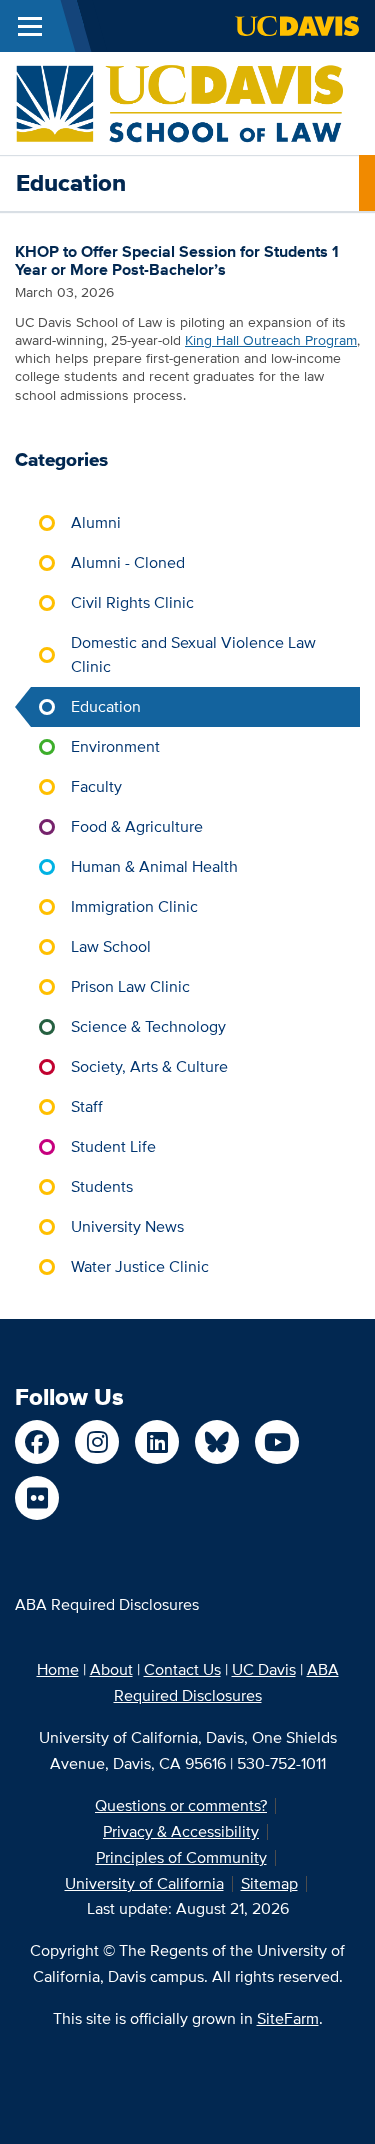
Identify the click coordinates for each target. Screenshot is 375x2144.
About (111, 1669)
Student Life (113, 1146)
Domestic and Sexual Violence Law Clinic (193, 654)
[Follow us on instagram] (97, 1442)
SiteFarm (288, 2018)
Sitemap (269, 1883)
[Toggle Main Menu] (30, 26)
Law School (111, 946)
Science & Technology (148, 1026)
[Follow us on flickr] (37, 1498)
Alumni (96, 522)
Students (102, 1186)
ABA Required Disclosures (107, 1604)
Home (58, 1669)
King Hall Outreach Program (271, 340)
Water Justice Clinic (140, 1266)
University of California (144, 1883)
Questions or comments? (181, 1805)
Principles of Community (181, 1857)
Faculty (96, 786)
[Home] (179, 102)
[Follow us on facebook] (37, 1442)
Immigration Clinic (134, 906)
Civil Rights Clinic (132, 602)
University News (127, 1226)
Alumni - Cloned (128, 562)
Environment (115, 746)
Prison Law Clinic (130, 986)
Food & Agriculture (137, 826)
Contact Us (182, 1669)
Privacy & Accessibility (181, 1831)
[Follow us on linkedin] (157, 1442)
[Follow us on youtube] (277, 1442)
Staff (87, 1106)
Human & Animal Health (154, 866)
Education (106, 706)
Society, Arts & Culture (149, 1066)
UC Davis (264, 1669)
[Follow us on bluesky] (217, 1442)
